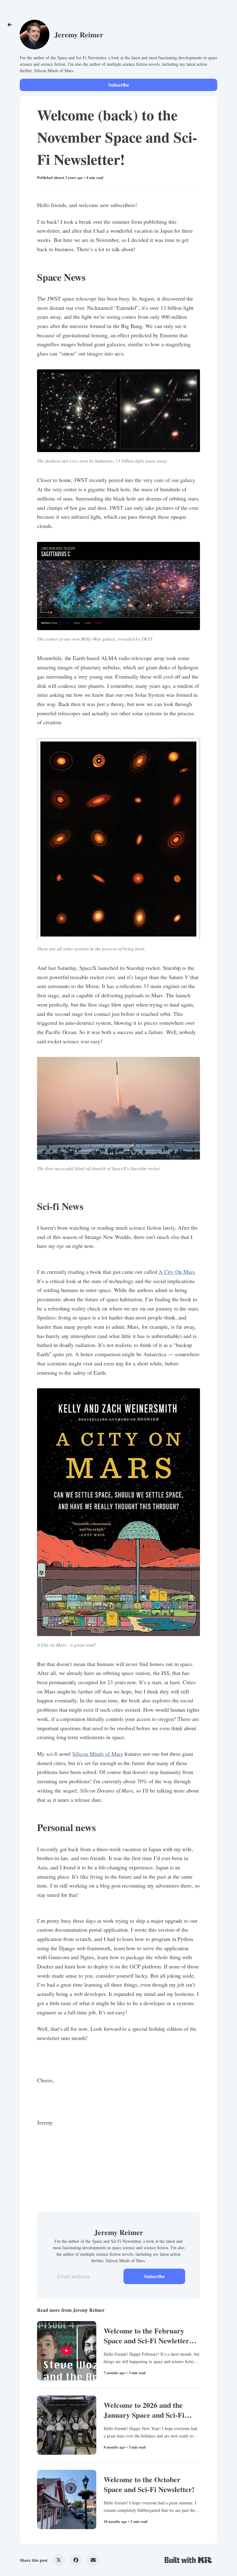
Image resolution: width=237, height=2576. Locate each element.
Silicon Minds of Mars (97, 1754)
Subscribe (119, 85)
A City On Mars (177, 1272)
